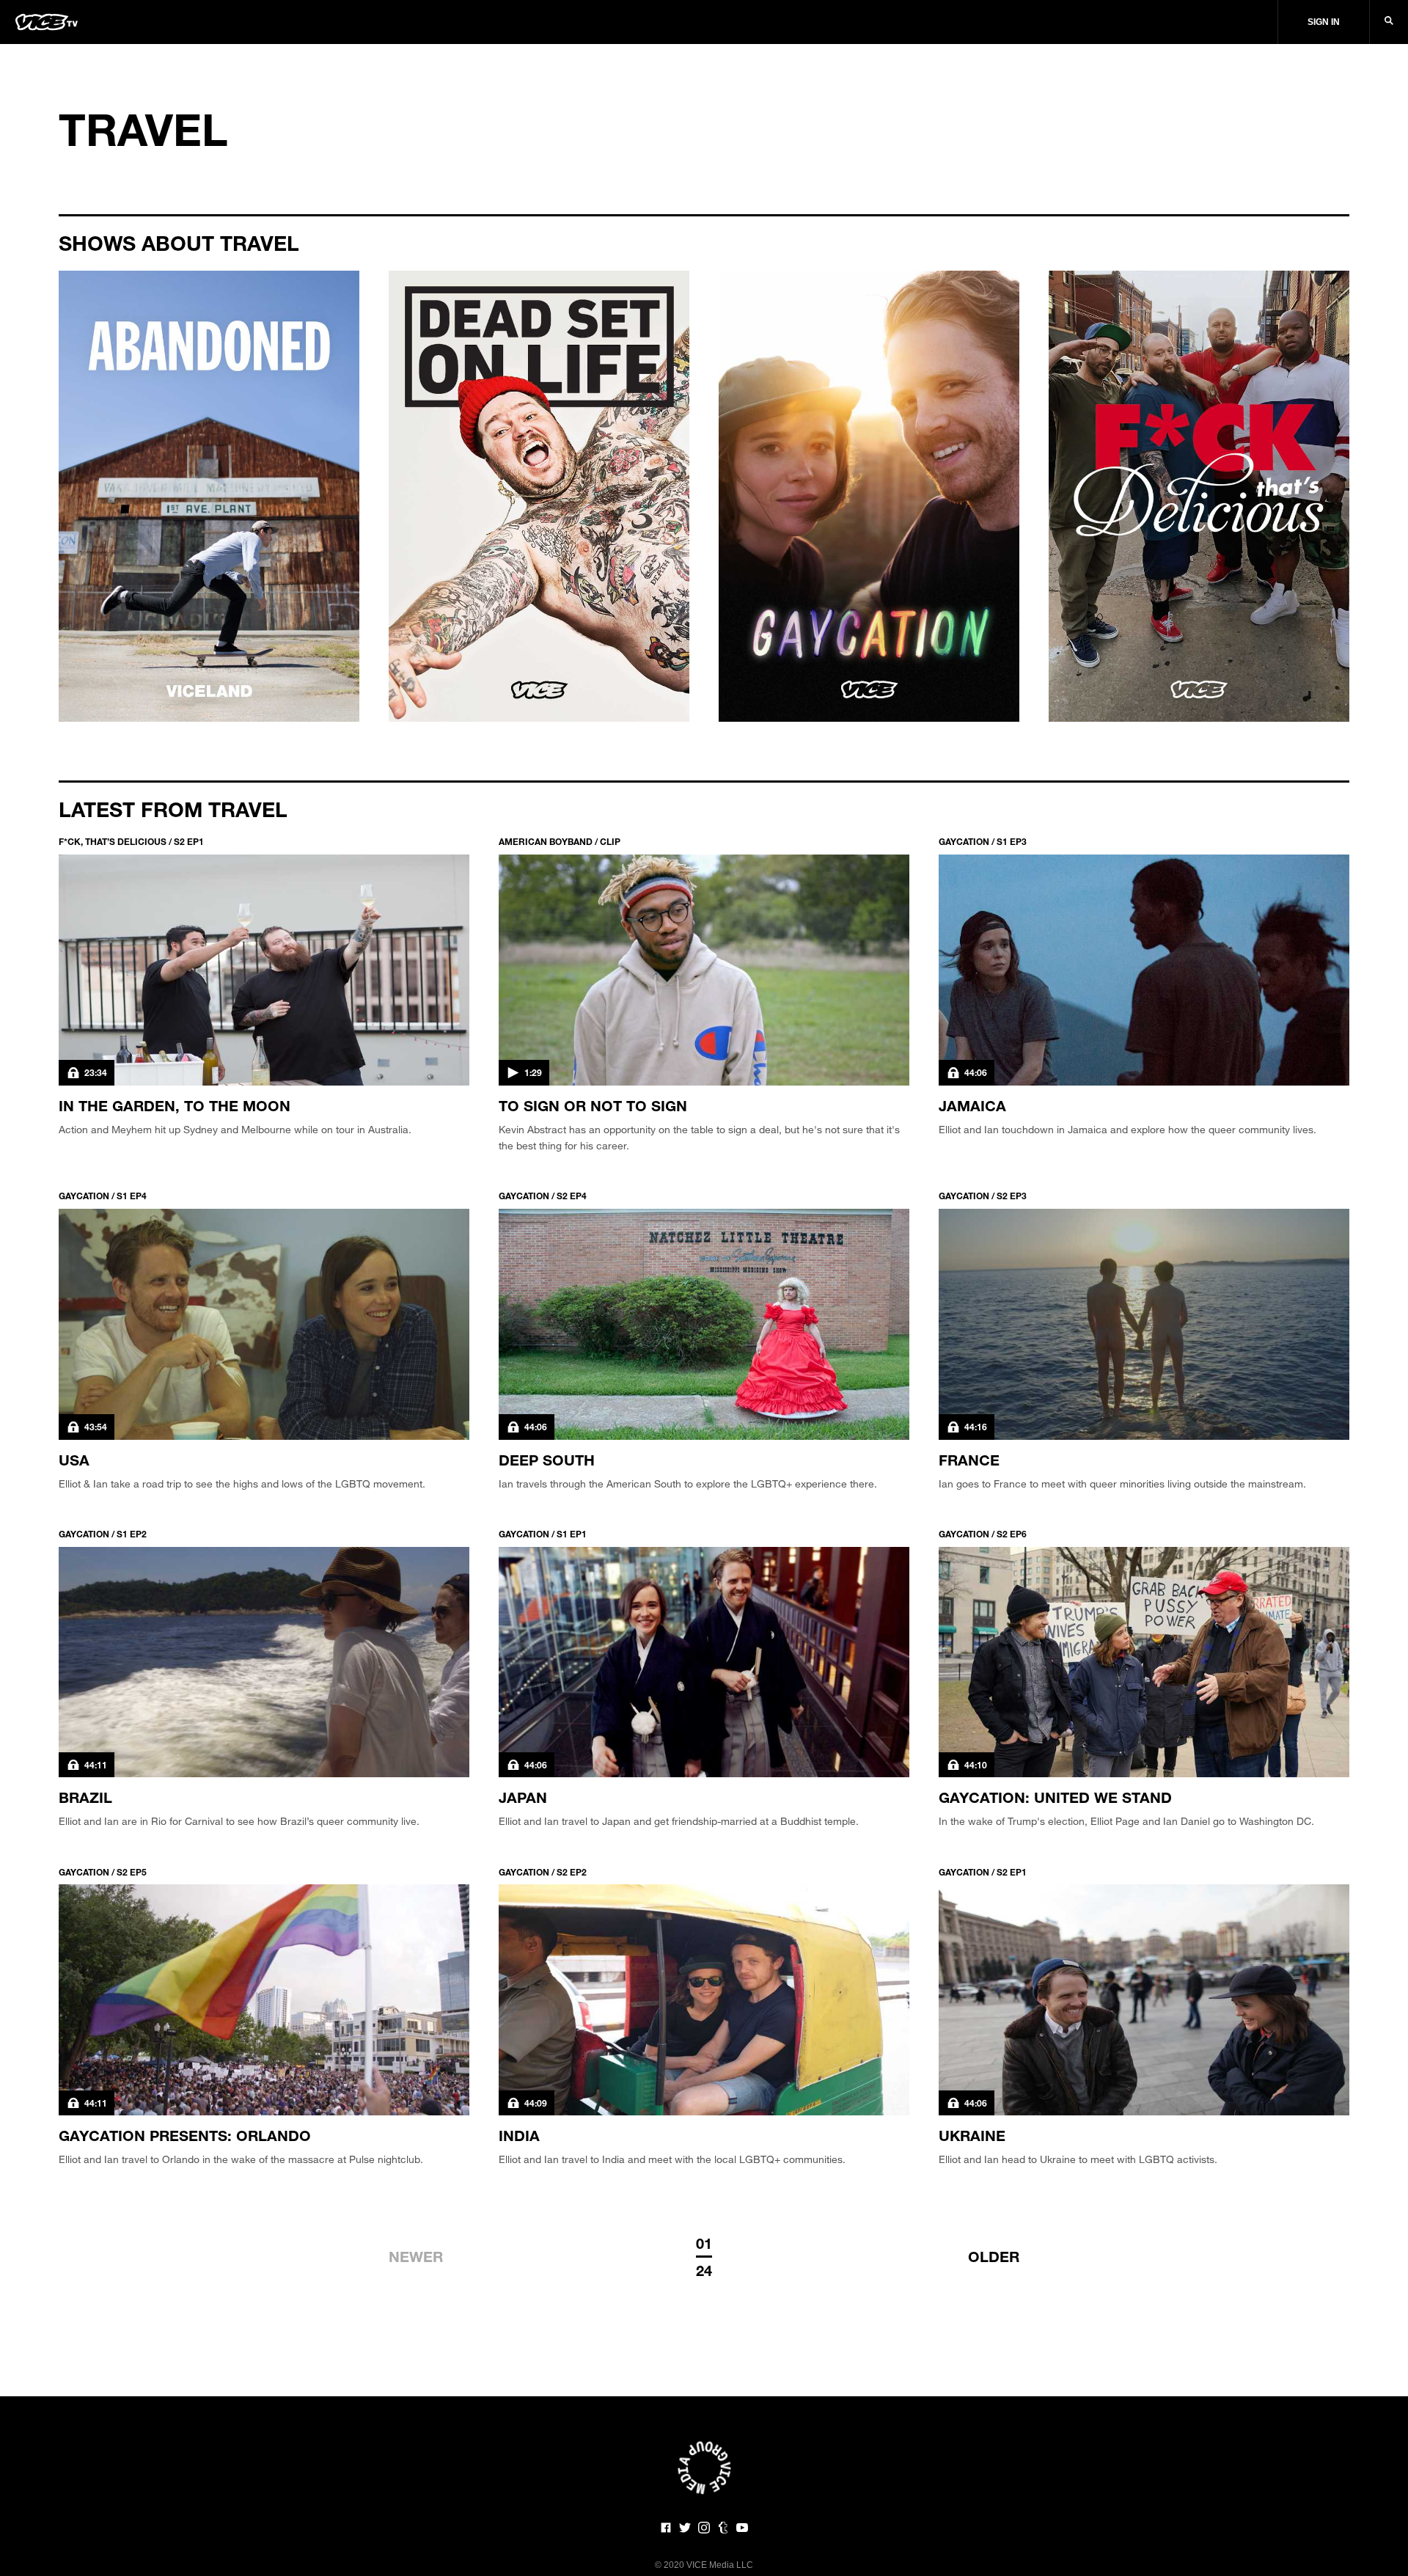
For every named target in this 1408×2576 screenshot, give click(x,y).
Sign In (1324, 22)
